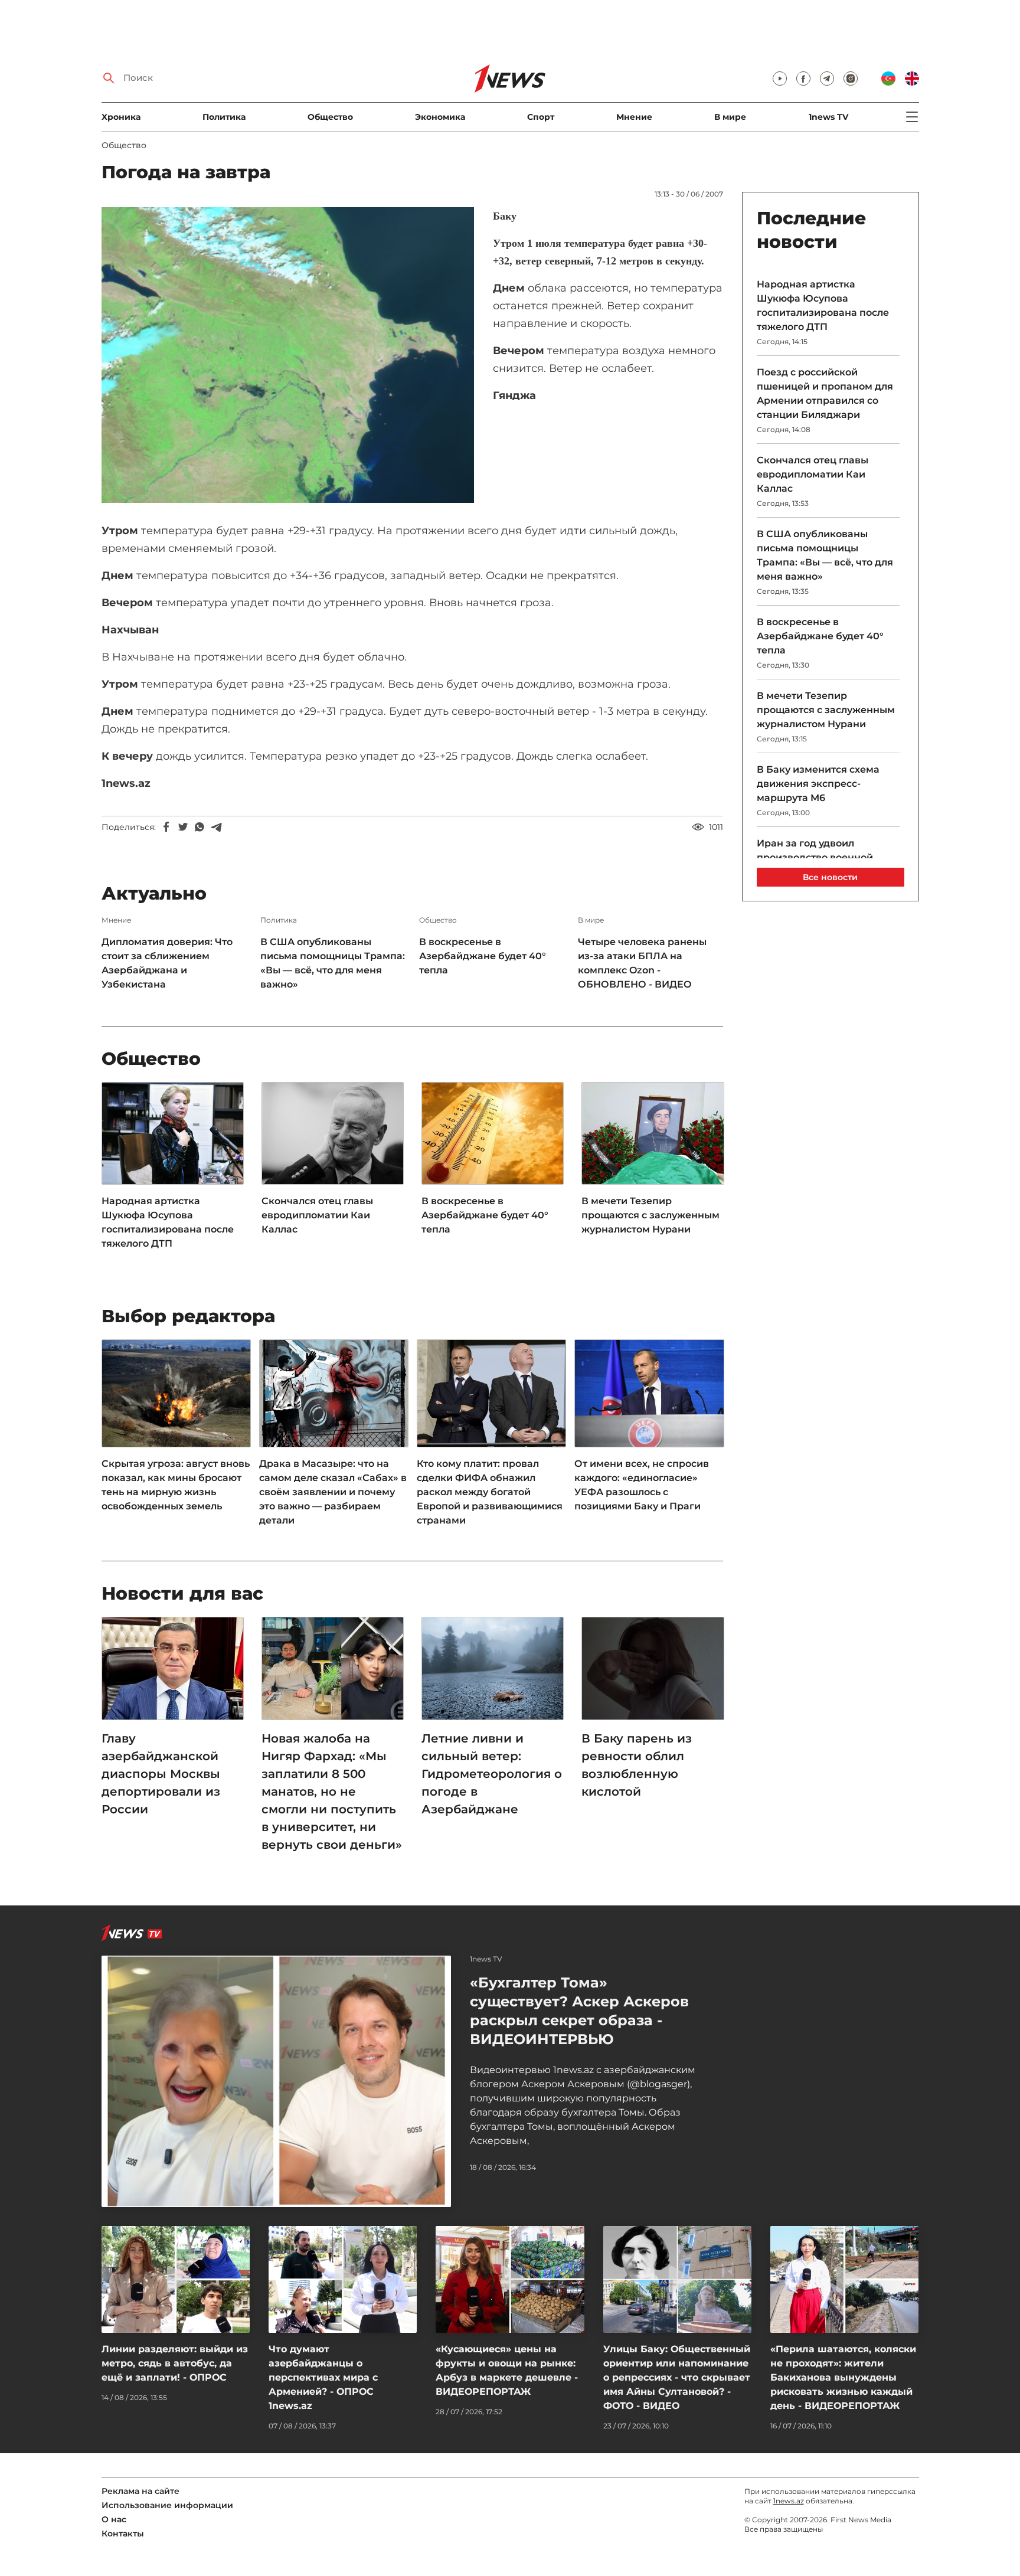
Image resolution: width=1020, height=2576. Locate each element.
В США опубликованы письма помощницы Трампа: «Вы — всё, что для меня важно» (333, 963)
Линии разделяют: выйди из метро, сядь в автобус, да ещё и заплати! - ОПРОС (175, 2363)
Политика (224, 117)
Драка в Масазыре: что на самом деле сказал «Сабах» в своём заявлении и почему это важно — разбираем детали (333, 1492)
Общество (330, 117)
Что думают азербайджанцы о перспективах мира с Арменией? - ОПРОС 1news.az (323, 2377)
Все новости (830, 877)
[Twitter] (183, 827)
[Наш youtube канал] (780, 79)
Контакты (123, 2533)
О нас (114, 2519)
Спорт (541, 117)
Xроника (121, 117)
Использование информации (167, 2505)
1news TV (828, 117)
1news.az (789, 2501)
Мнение (634, 117)
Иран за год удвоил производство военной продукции (815, 857)
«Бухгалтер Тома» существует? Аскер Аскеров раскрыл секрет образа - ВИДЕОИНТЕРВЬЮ (579, 2011)
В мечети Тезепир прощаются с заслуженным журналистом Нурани (650, 1215)
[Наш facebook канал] (803, 79)
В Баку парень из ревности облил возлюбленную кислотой (637, 1765)
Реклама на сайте (140, 2491)
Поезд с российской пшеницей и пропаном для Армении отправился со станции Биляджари (825, 393)
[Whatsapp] (200, 827)
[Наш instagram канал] (851, 79)
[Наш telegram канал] (827, 79)
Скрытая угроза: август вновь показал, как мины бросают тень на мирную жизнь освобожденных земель (176, 1485)
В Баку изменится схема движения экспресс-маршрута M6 (818, 784)
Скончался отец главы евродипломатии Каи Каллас (317, 1215)
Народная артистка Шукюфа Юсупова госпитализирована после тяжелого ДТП (168, 1222)
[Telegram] (216, 827)
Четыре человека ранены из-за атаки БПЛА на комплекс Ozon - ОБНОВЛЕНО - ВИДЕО (642, 963)
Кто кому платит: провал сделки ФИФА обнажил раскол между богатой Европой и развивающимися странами (490, 1492)
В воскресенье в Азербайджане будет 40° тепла (483, 956)
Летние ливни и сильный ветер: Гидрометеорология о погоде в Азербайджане (492, 1774)
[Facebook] (166, 827)
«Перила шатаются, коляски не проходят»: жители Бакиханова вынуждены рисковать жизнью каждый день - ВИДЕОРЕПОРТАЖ (843, 2377)
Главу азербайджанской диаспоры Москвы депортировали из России (161, 1774)
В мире (730, 117)
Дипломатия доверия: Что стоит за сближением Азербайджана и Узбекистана (167, 963)
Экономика (440, 117)
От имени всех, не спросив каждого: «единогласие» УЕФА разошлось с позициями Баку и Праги (642, 1485)
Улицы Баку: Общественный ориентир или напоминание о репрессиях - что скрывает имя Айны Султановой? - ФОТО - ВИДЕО (677, 2377)
